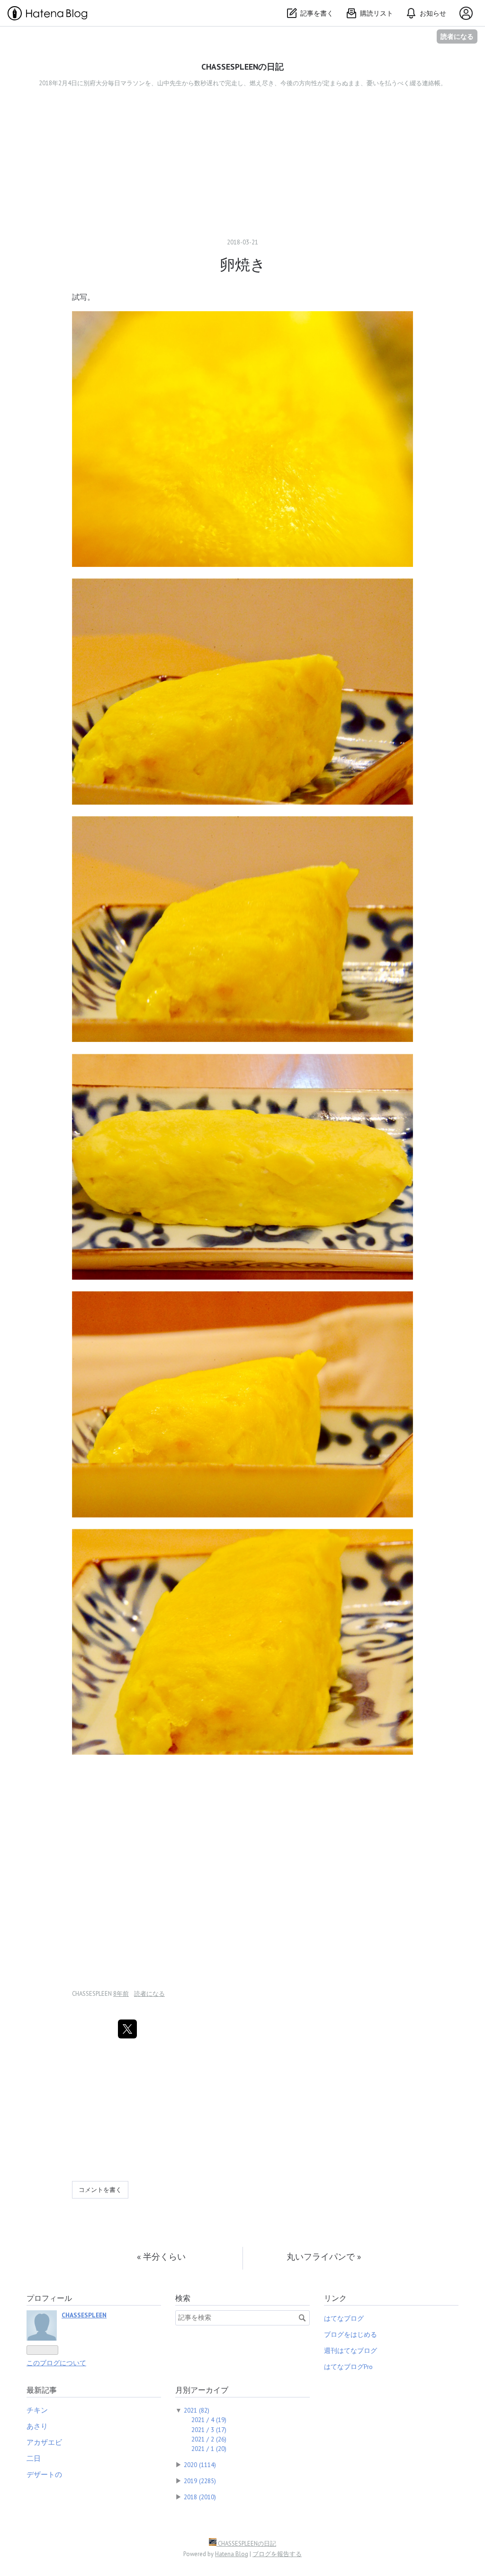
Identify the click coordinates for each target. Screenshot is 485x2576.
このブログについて (56, 2363)
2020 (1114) (200, 2465)
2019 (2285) (200, 2481)
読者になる (457, 36)
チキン (37, 2410)
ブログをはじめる (350, 2334)
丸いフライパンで (324, 2257)
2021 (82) (197, 2410)
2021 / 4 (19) (209, 2420)
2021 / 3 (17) (209, 2430)
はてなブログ (344, 2318)
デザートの (44, 2474)
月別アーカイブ (202, 2390)
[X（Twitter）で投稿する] (127, 2029)
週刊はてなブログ (350, 2351)
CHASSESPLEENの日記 (242, 67)
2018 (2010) (200, 2497)
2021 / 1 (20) (209, 2449)
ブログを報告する (277, 2554)
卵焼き (243, 264)
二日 (34, 2458)
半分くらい (161, 2257)
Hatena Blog (232, 2554)
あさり (37, 2426)
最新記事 (42, 2390)
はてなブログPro (348, 2367)
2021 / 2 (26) (209, 2439)
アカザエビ (44, 2442)
